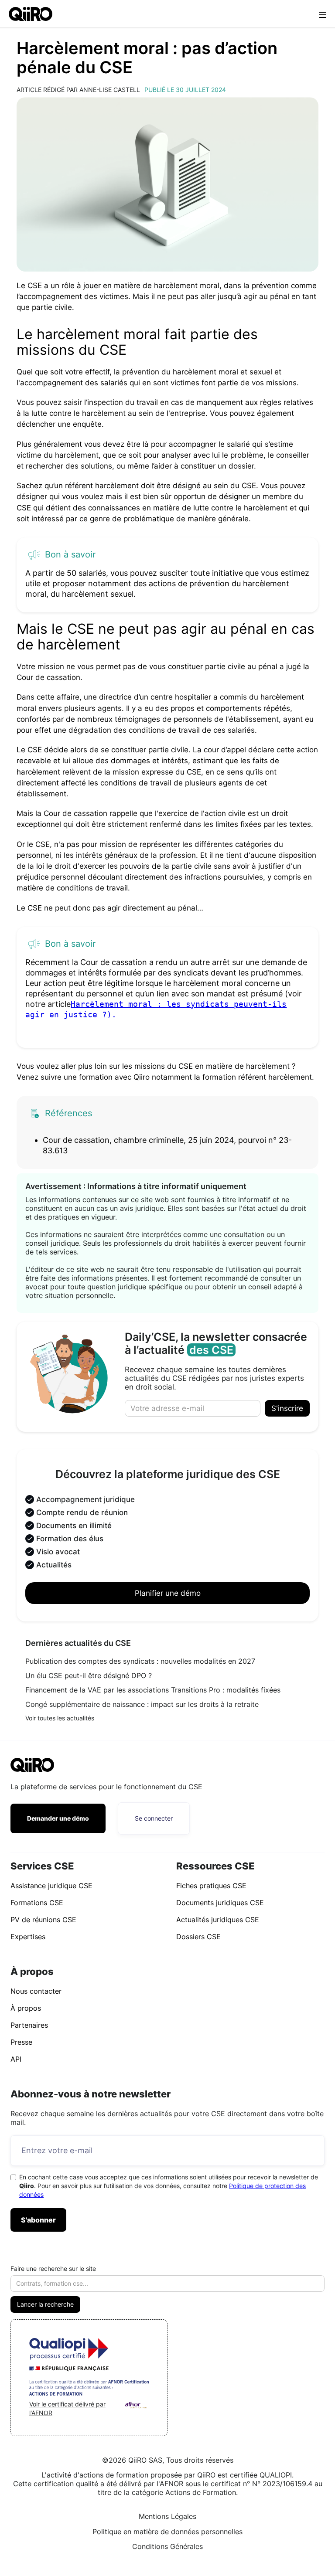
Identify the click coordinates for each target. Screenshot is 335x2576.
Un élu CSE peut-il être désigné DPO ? (89, 1675)
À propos (26, 2008)
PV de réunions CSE (43, 1920)
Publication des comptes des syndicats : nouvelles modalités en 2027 (140, 1661)
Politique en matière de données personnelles (167, 2532)
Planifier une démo (168, 1593)
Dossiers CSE (198, 1937)
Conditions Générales (167, 2546)
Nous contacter (36, 1991)
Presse (21, 2042)
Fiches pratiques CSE (211, 1886)
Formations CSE (37, 1903)
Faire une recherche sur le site (53, 2268)
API (16, 2059)
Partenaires (29, 2025)
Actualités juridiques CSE (218, 1920)
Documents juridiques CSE (220, 1903)
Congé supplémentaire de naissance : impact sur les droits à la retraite (142, 1704)
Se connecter (154, 1818)
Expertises (28, 1937)
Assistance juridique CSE (51, 1886)
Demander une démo (58, 1818)
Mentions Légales (167, 2516)
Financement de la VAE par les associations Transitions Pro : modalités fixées (153, 1690)
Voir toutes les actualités (60, 1718)
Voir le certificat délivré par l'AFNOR (67, 2408)
